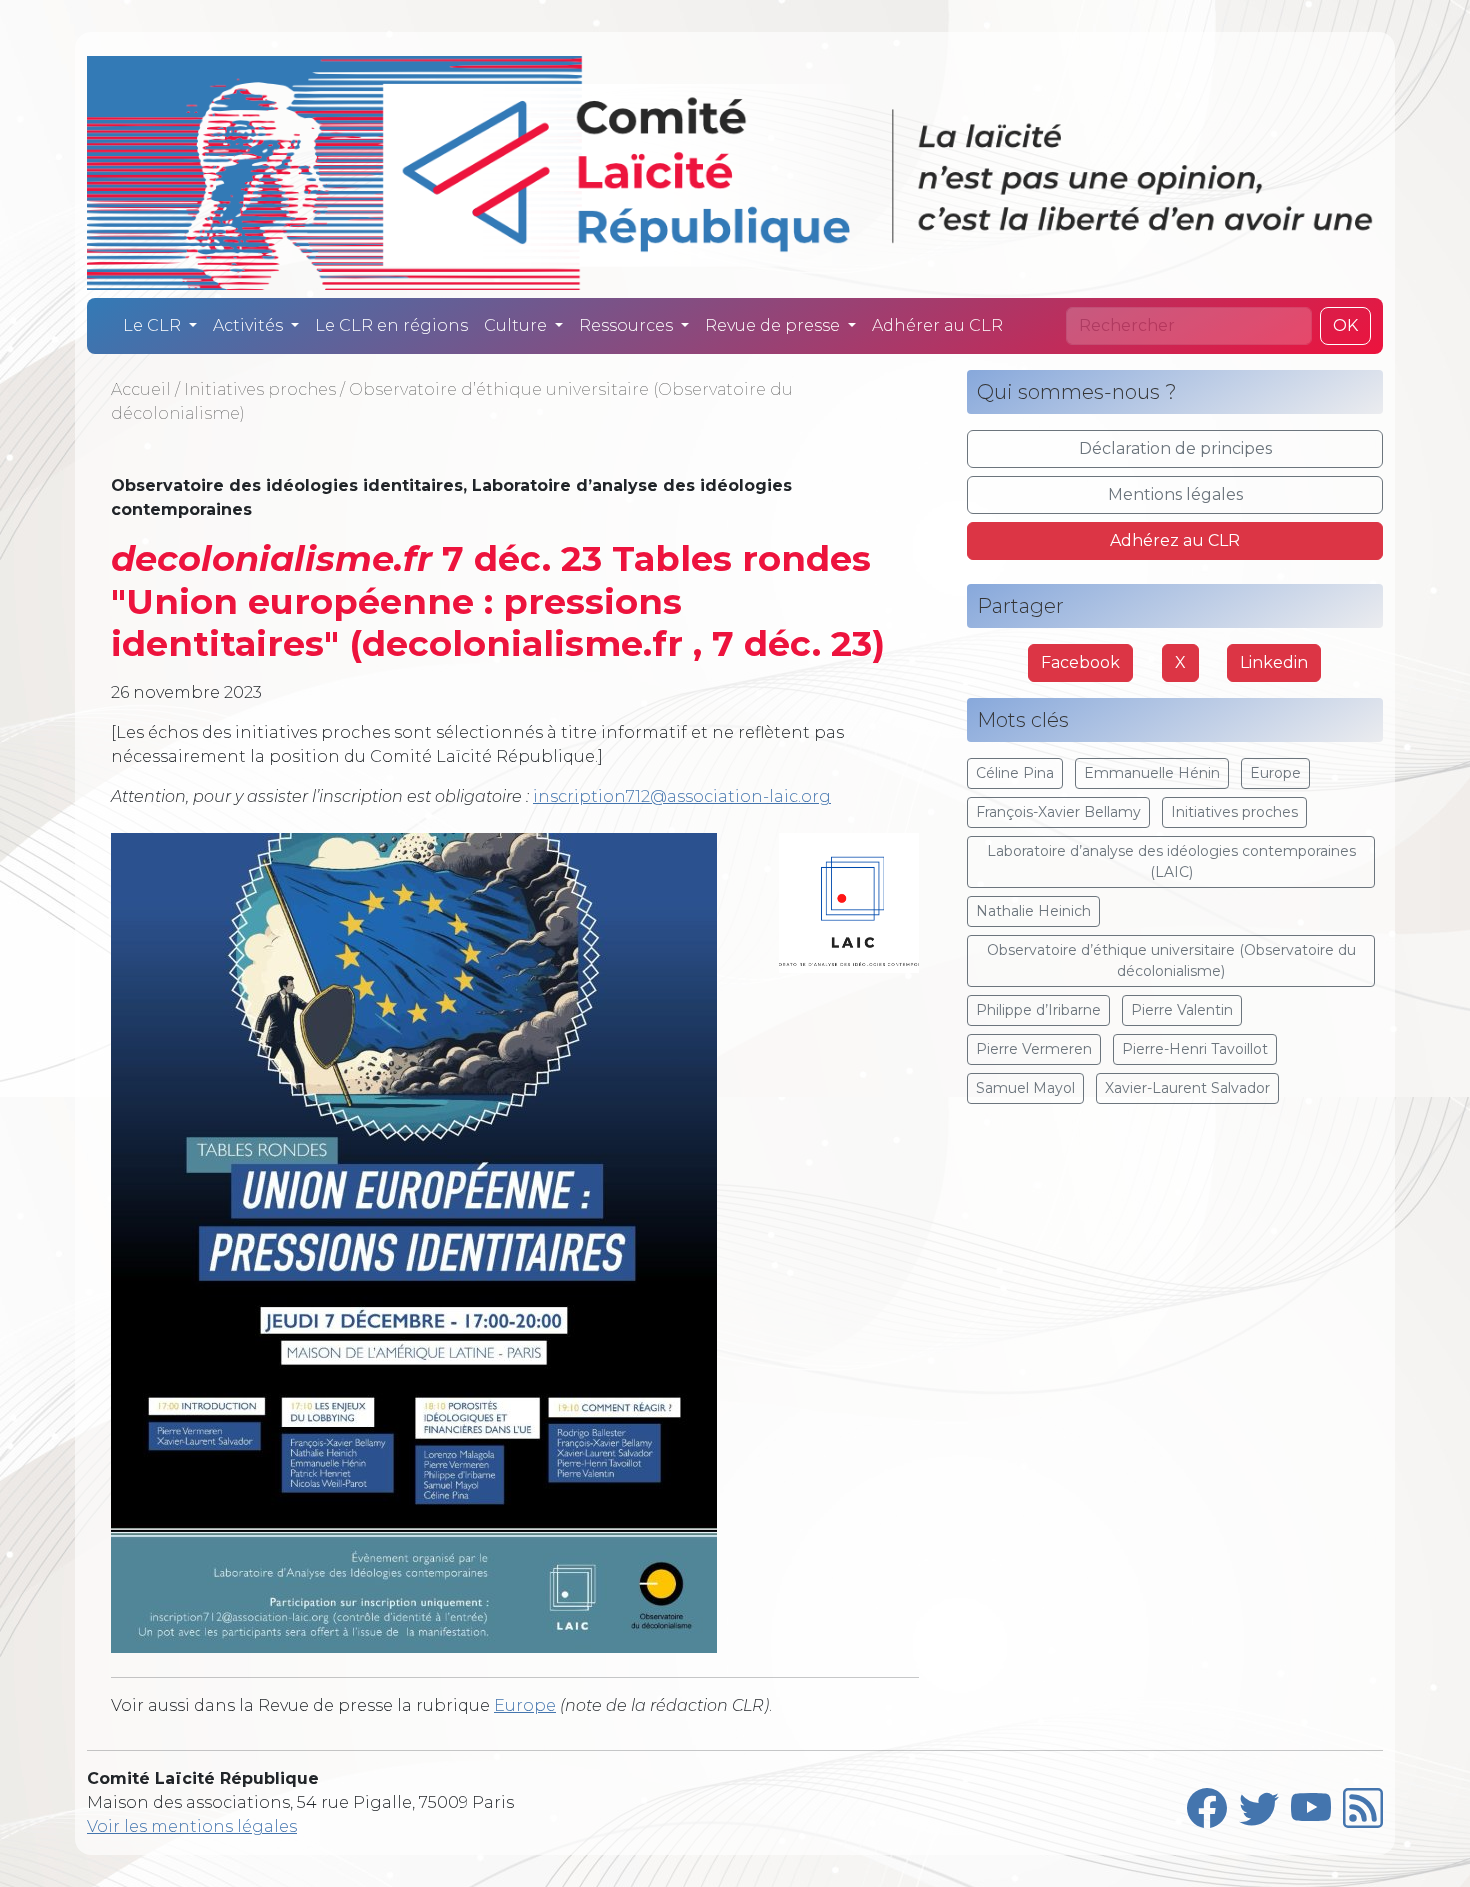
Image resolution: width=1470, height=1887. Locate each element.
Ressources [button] (628, 325)
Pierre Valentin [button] (1182, 1010)
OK (1345, 325)
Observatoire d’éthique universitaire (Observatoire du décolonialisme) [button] (1171, 960)
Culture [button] (517, 325)
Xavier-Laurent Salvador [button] (1187, 1088)
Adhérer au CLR (937, 325)
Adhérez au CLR (1175, 540)
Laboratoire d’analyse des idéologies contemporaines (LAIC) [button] (1171, 861)
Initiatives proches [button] (1234, 812)
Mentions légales (1175, 494)
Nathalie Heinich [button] (1033, 911)
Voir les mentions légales (192, 1826)
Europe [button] (1275, 773)
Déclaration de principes (1175, 448)
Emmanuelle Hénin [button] (1152, 773)
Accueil (141, 389)
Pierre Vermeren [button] (1034, 1049)
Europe (525, 1705)
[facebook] (1207, 1803)
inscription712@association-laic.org (682, 796)
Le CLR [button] (154, 325)
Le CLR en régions (391, 325)
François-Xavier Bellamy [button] (1058, 812)
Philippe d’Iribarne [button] (1038, 1010)
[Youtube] (1311, 1803)
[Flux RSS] (1363, 1803)
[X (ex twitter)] (1259, 1803)
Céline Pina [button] (1015, 773)
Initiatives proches (260, 389)
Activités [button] (250, 325)
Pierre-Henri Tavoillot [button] (1195, 1049)
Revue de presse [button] (774, 325)
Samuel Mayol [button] (1025, 1088)
